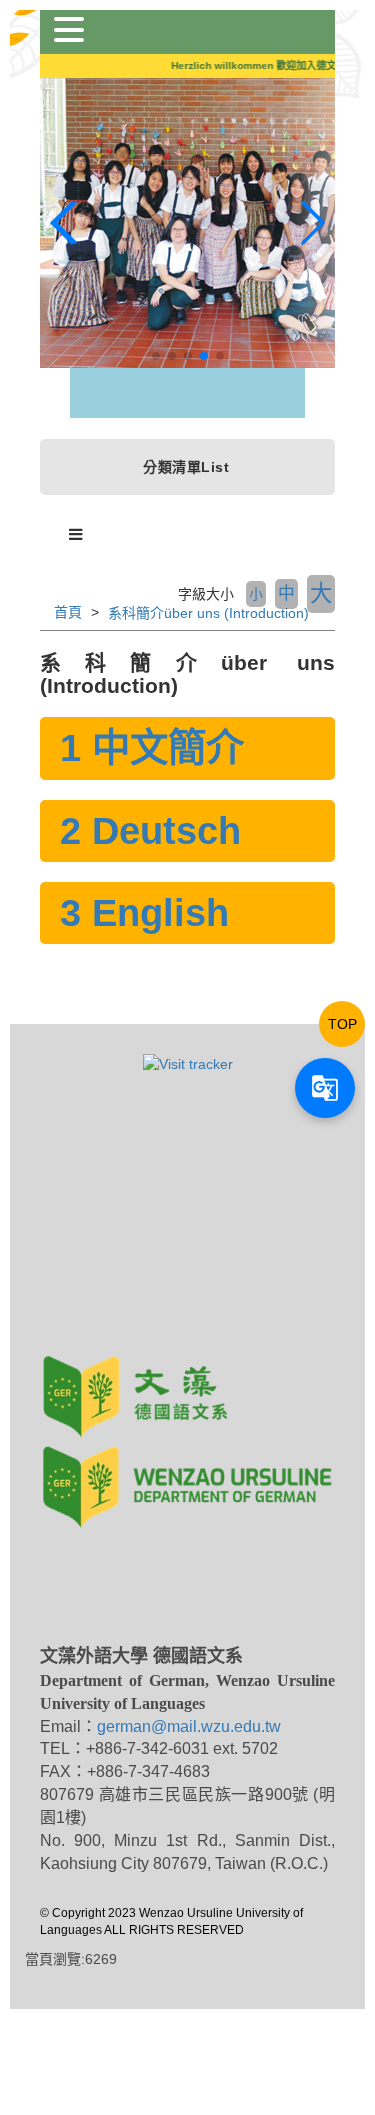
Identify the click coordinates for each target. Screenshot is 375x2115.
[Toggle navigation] (69, 29)
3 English (144, 912)
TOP (342, 1024)
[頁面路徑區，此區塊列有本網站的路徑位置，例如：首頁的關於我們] (42, 612)
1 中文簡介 (152, 747)
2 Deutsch (150, 830)
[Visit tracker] (188, 1063)
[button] (156, 356)
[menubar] (76, 535)
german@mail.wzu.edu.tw (189, 1726)
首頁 (68, 612)
